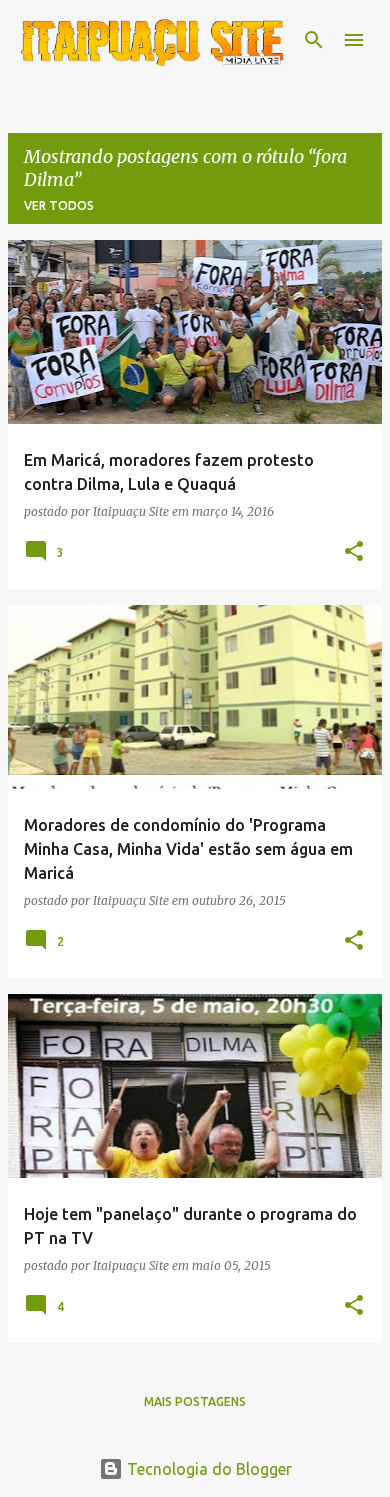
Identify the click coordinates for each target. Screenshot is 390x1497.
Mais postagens (195, 1401)
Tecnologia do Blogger (207, 1469)
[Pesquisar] (314, 40)
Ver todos (59, 205)
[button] (354, 552)
